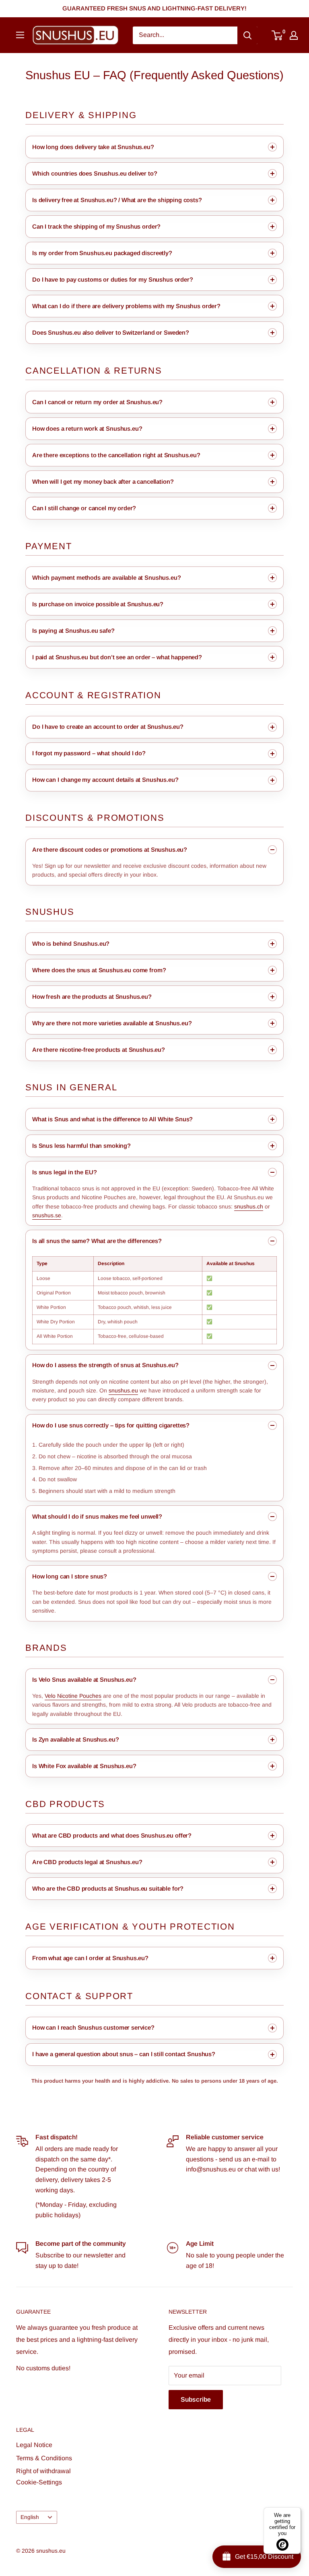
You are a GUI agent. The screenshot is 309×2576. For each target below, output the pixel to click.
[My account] (294, 35)
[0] (277, 35)
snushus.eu (123, 1390)
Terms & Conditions (44, 2458)
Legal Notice (34, 2445)
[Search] (247, 35)
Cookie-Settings (39, 2482)
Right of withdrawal (43, 2471)
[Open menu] (20, 35)
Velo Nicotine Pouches (73, 1696)
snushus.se (47, 1215)
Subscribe (196, 2399)
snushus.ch (249, 1206)
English (30, 2517)
